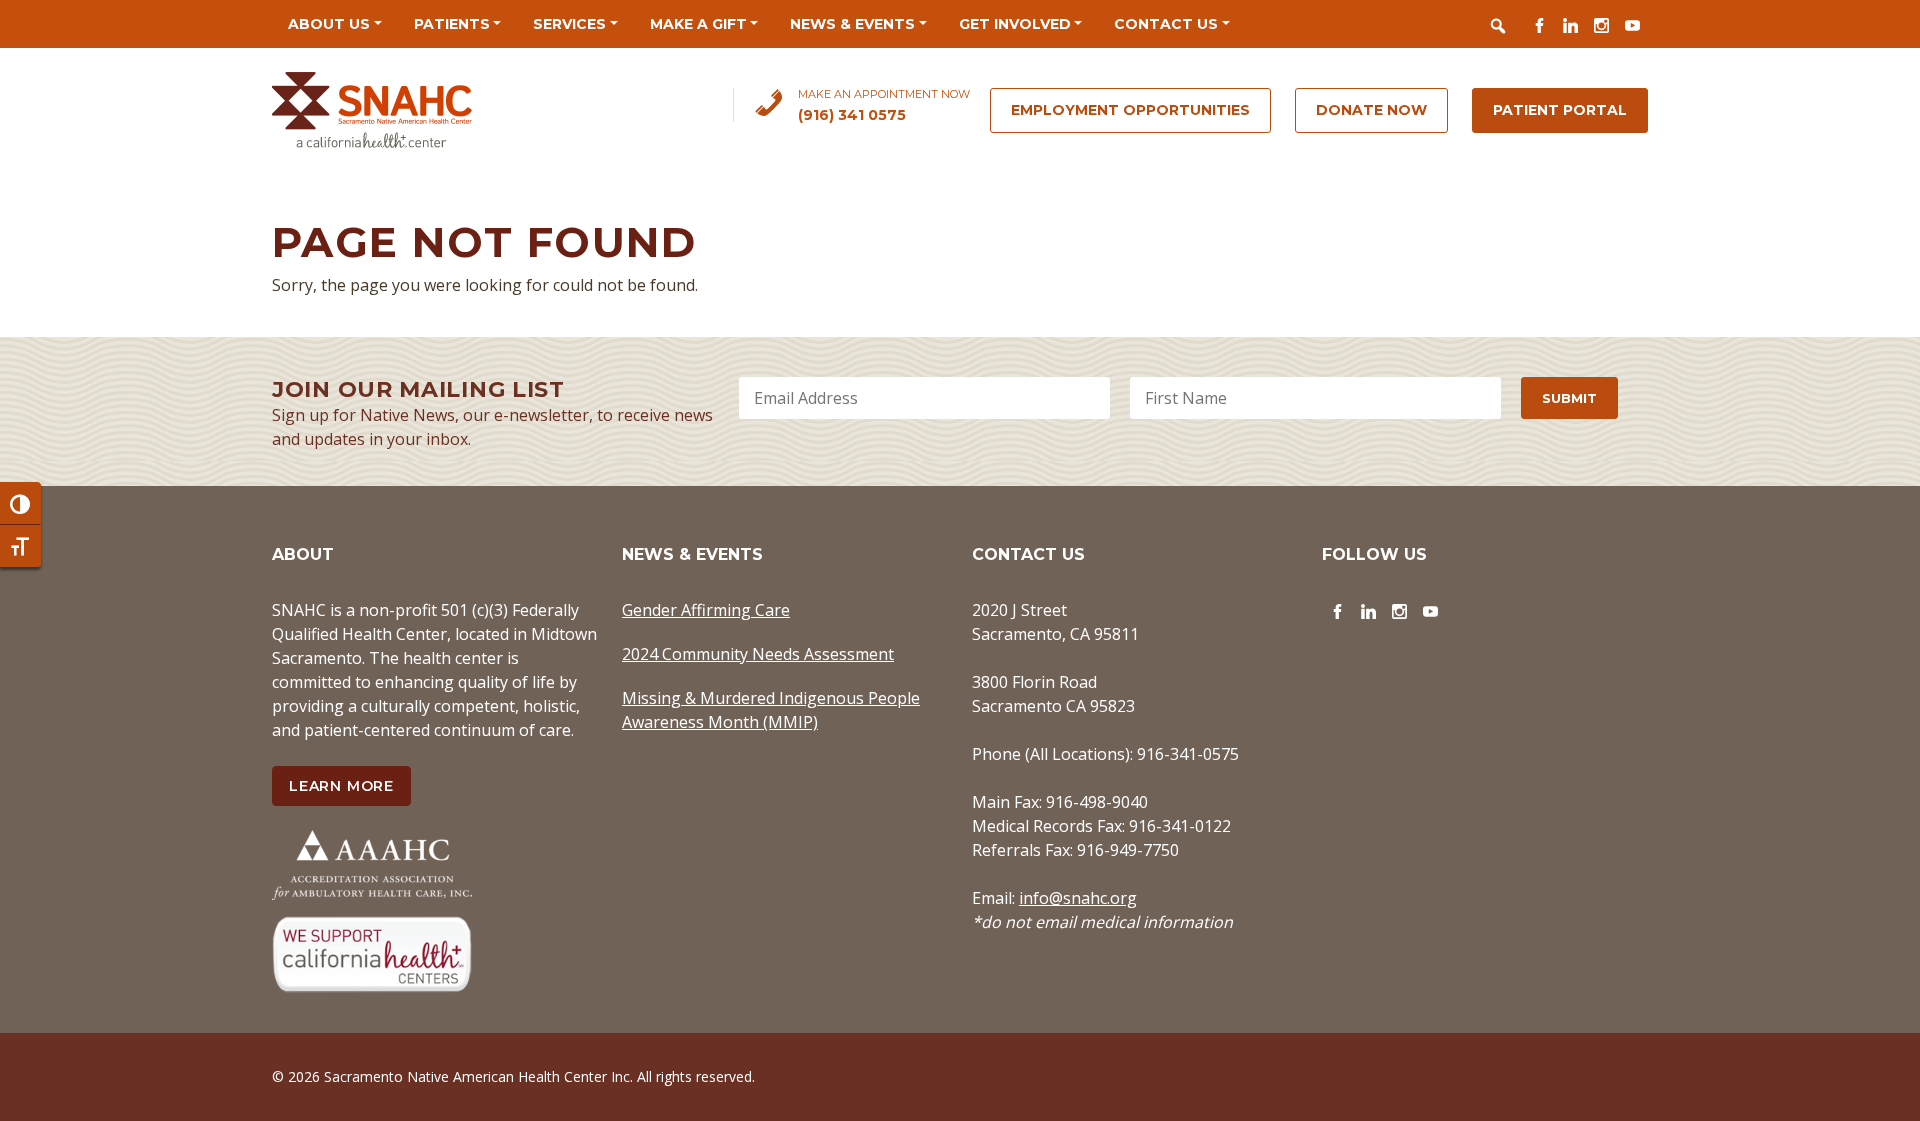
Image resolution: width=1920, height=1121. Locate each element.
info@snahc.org (1078, 898)
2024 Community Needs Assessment (758, 654)
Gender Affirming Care (706, 610)
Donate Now (1371, 110)
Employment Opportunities (1130, 110)
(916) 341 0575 (852, 115)
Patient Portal (1560, 110)
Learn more (341, 786)
